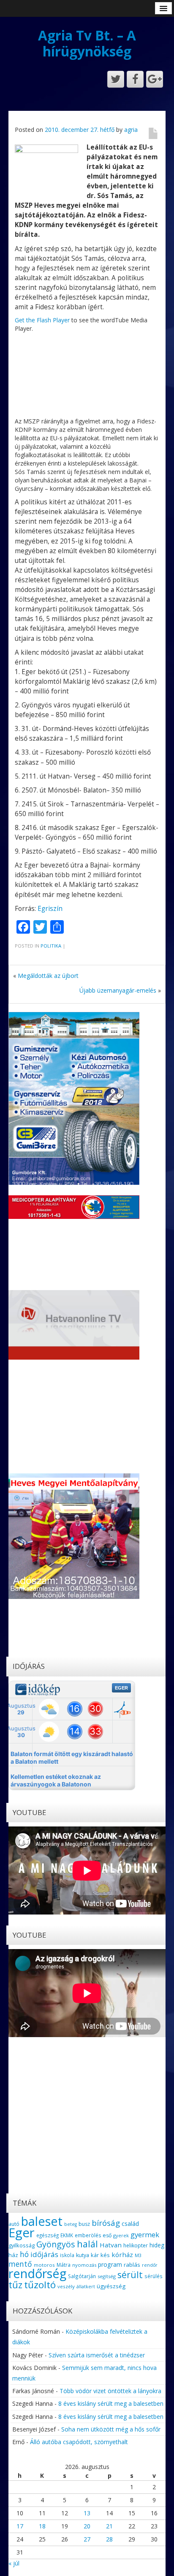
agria (131, 130)
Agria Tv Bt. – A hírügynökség (87, 43)
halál (87, 2244)
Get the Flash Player (42, 320)
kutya (83, 2255)
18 (42, 2526)
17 (20, 2526)
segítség (107, 2276)
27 (87, 2539)
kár (95, 2255)
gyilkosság (22, 2245)
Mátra (64, 2265)
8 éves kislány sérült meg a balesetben (111, 2403)
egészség (48, 2235)
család (130, 2224)
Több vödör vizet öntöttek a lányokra (110, 2391)
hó (24, 2254)
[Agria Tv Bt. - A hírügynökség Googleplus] (155, 79)
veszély (66, 2286)
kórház (122, 2255)
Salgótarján (82, 2276)
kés (105, 2255)
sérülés (154, 2276)
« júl (14, 2563)
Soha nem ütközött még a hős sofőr (111, 2429)
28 (109, 2539)
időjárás (44, 2254)
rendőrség (37, 2273)
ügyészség (111, 2286)
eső (107, 2235)
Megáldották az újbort (48, 976)
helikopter (136, 2245)
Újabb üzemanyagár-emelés (118, 990)
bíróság (106, 2223)
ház (13, 2255)
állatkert (86, 2286)
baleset (42, 2221)
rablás (132, 2265)
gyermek (145, 2235)
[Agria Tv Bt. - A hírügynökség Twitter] (116, 79)
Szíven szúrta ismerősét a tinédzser (97, 2355)
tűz (15, 2285)
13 (87, 2513)
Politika (51, 946)
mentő (20, 2264)
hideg (157, 2245)
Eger (22, 2233)
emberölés (88, 2235)
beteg (71, 2224)
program (110, 2264)
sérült (130, 2275)
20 (87, 2526)
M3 (138, 2255)
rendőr (150, 2265)
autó (14, 2224)
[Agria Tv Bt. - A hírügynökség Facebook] (135, 79)
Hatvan (111, 2245)
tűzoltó (40, 2285)
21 (109, 2526)
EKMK (67, 2235)
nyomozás (84, 2265)
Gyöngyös (56, 2244)
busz (84, 2224)
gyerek (121, 2235)
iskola (67, 2255)
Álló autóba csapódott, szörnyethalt (79, 2442)
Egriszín (50, 909)
